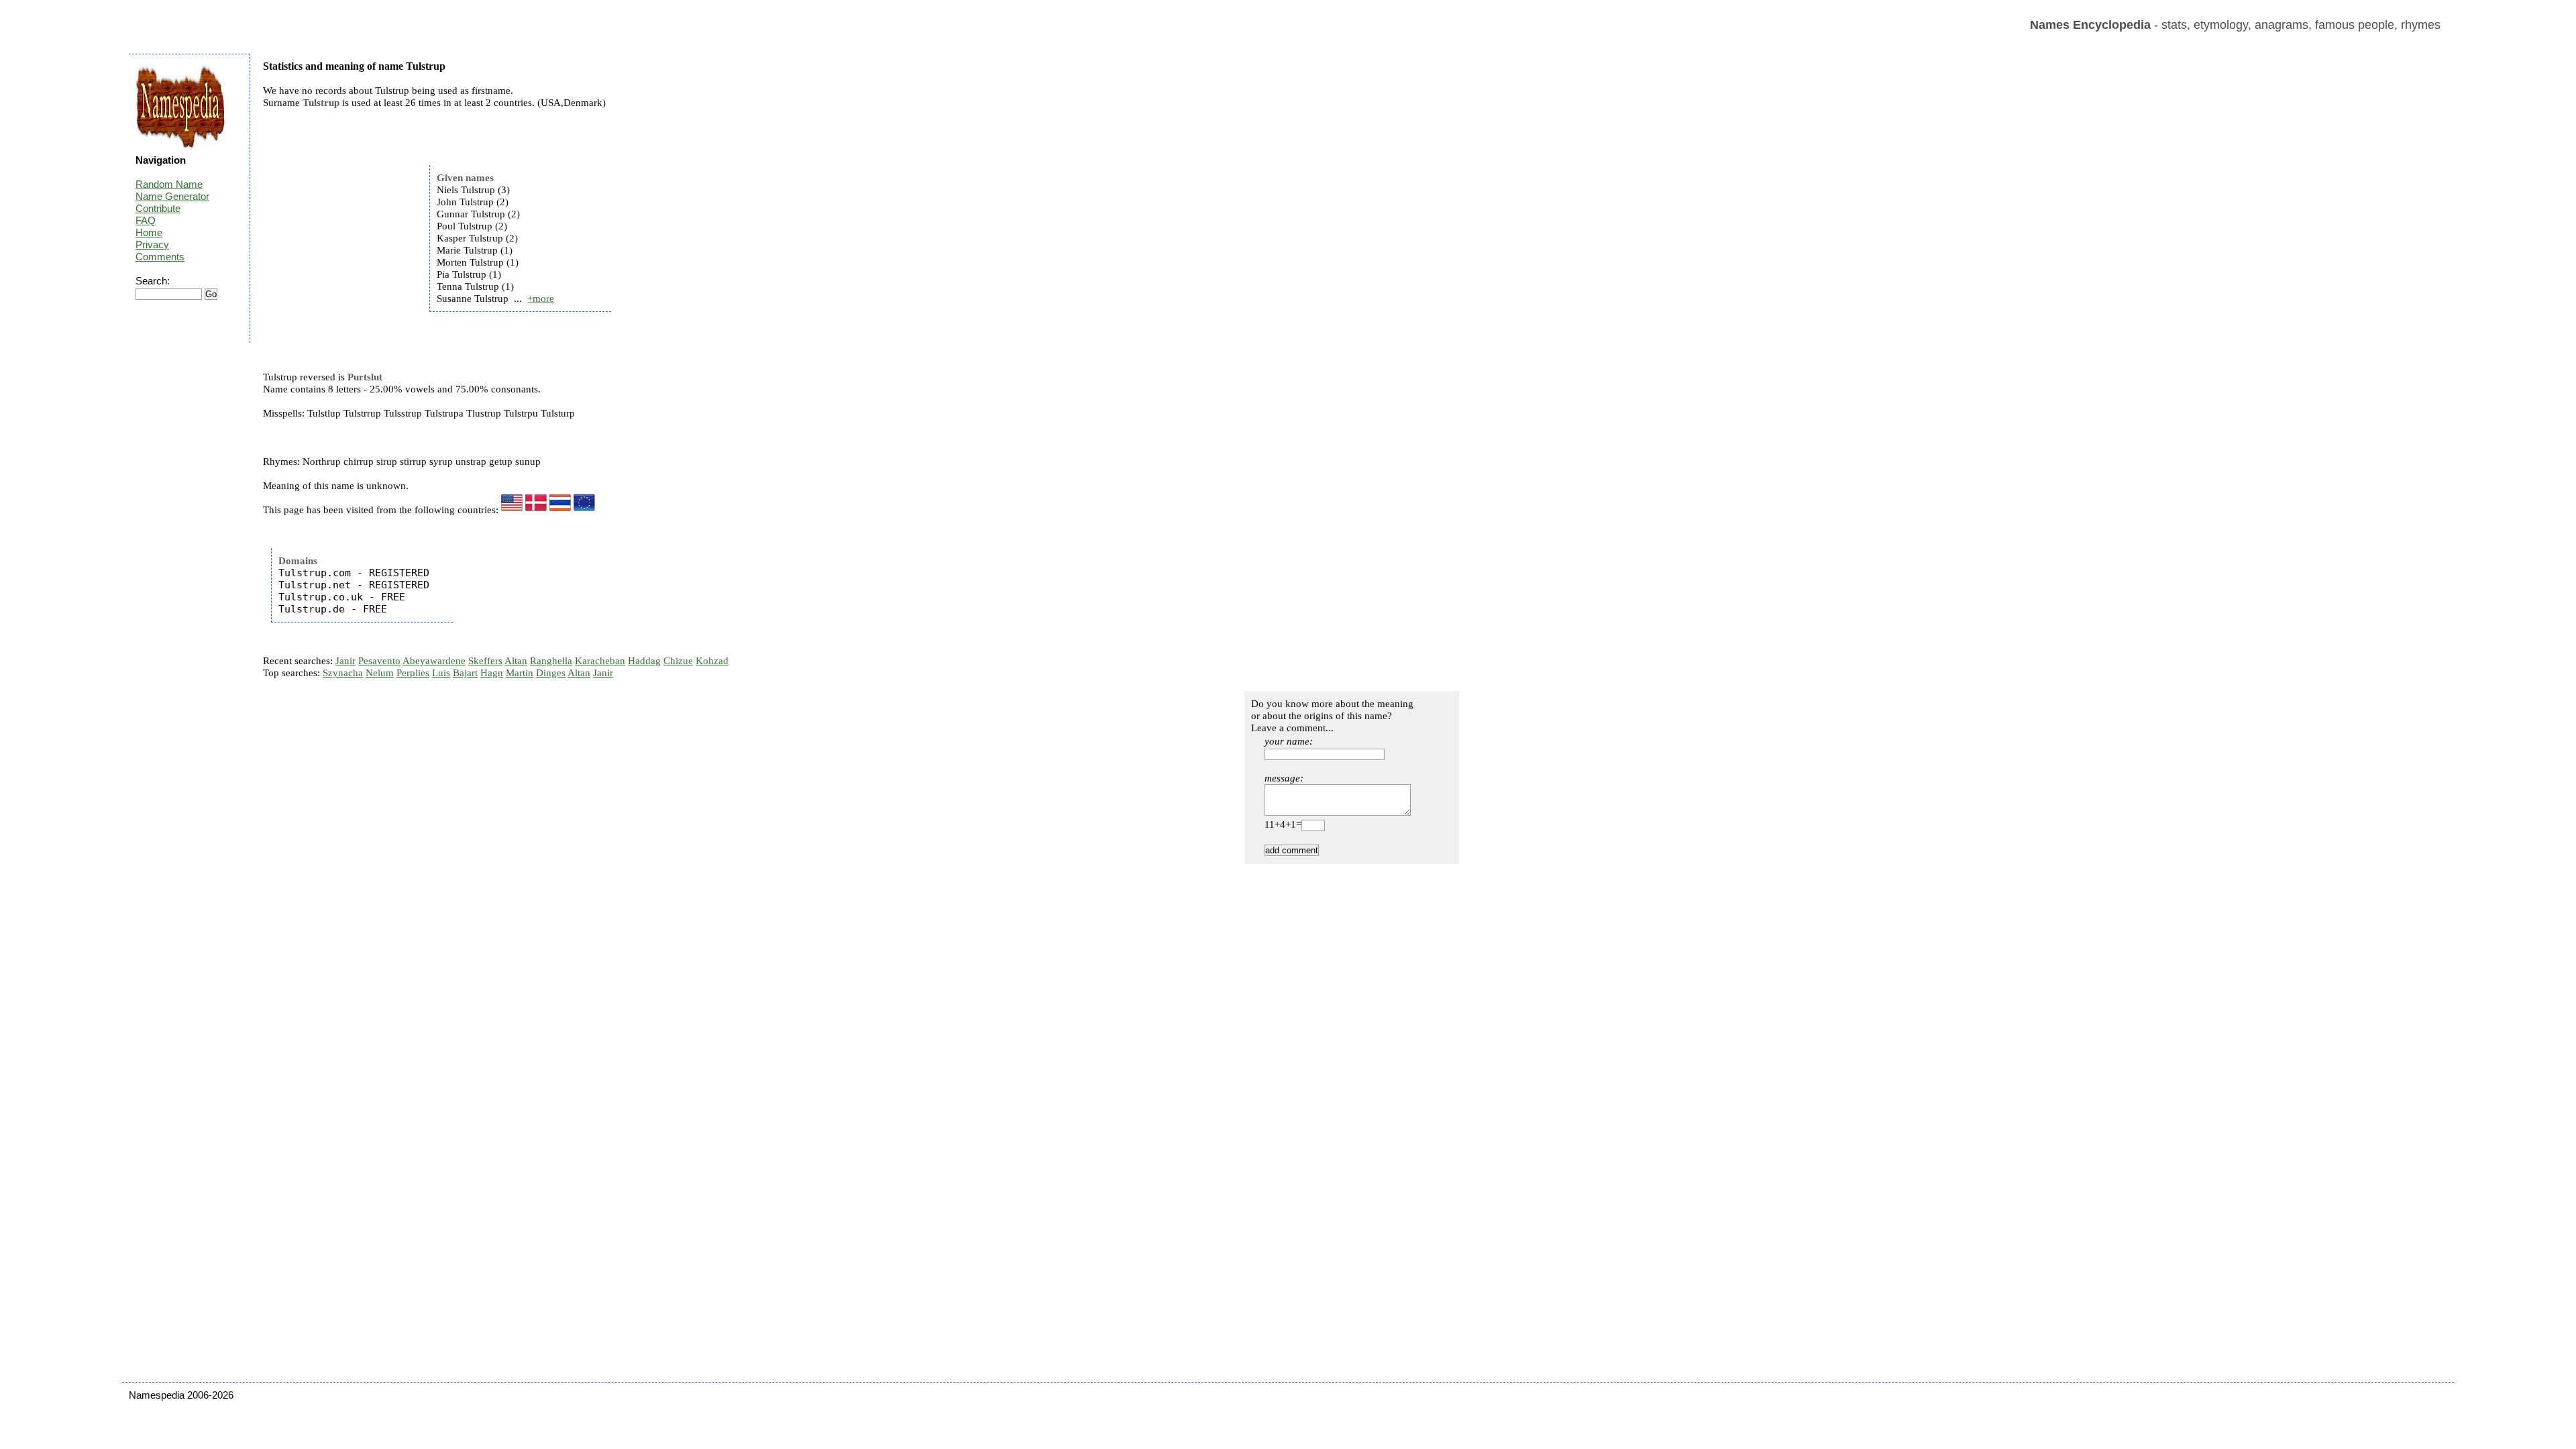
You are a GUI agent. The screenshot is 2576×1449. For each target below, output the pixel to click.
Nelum (380, 673)
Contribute (158, 208)
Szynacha (343, 673)
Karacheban (600, 661)
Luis (441, 673)
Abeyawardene (434, 661)
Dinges (551, 673)
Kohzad (712, 661)
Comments (160, 257)
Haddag (644, 661)
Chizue (678, 661)
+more (541, 299)
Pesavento (379, 661)
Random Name (169, 184)
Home (149, 232)
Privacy (152, 245)
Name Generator (172, 196)
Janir (345, 661)
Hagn (492, 673)
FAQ (146, 220)
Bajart (465, 673)
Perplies (413, 673)
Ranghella (551, 661)
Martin (520, 673)
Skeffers (485, 661)
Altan (516, 661)
